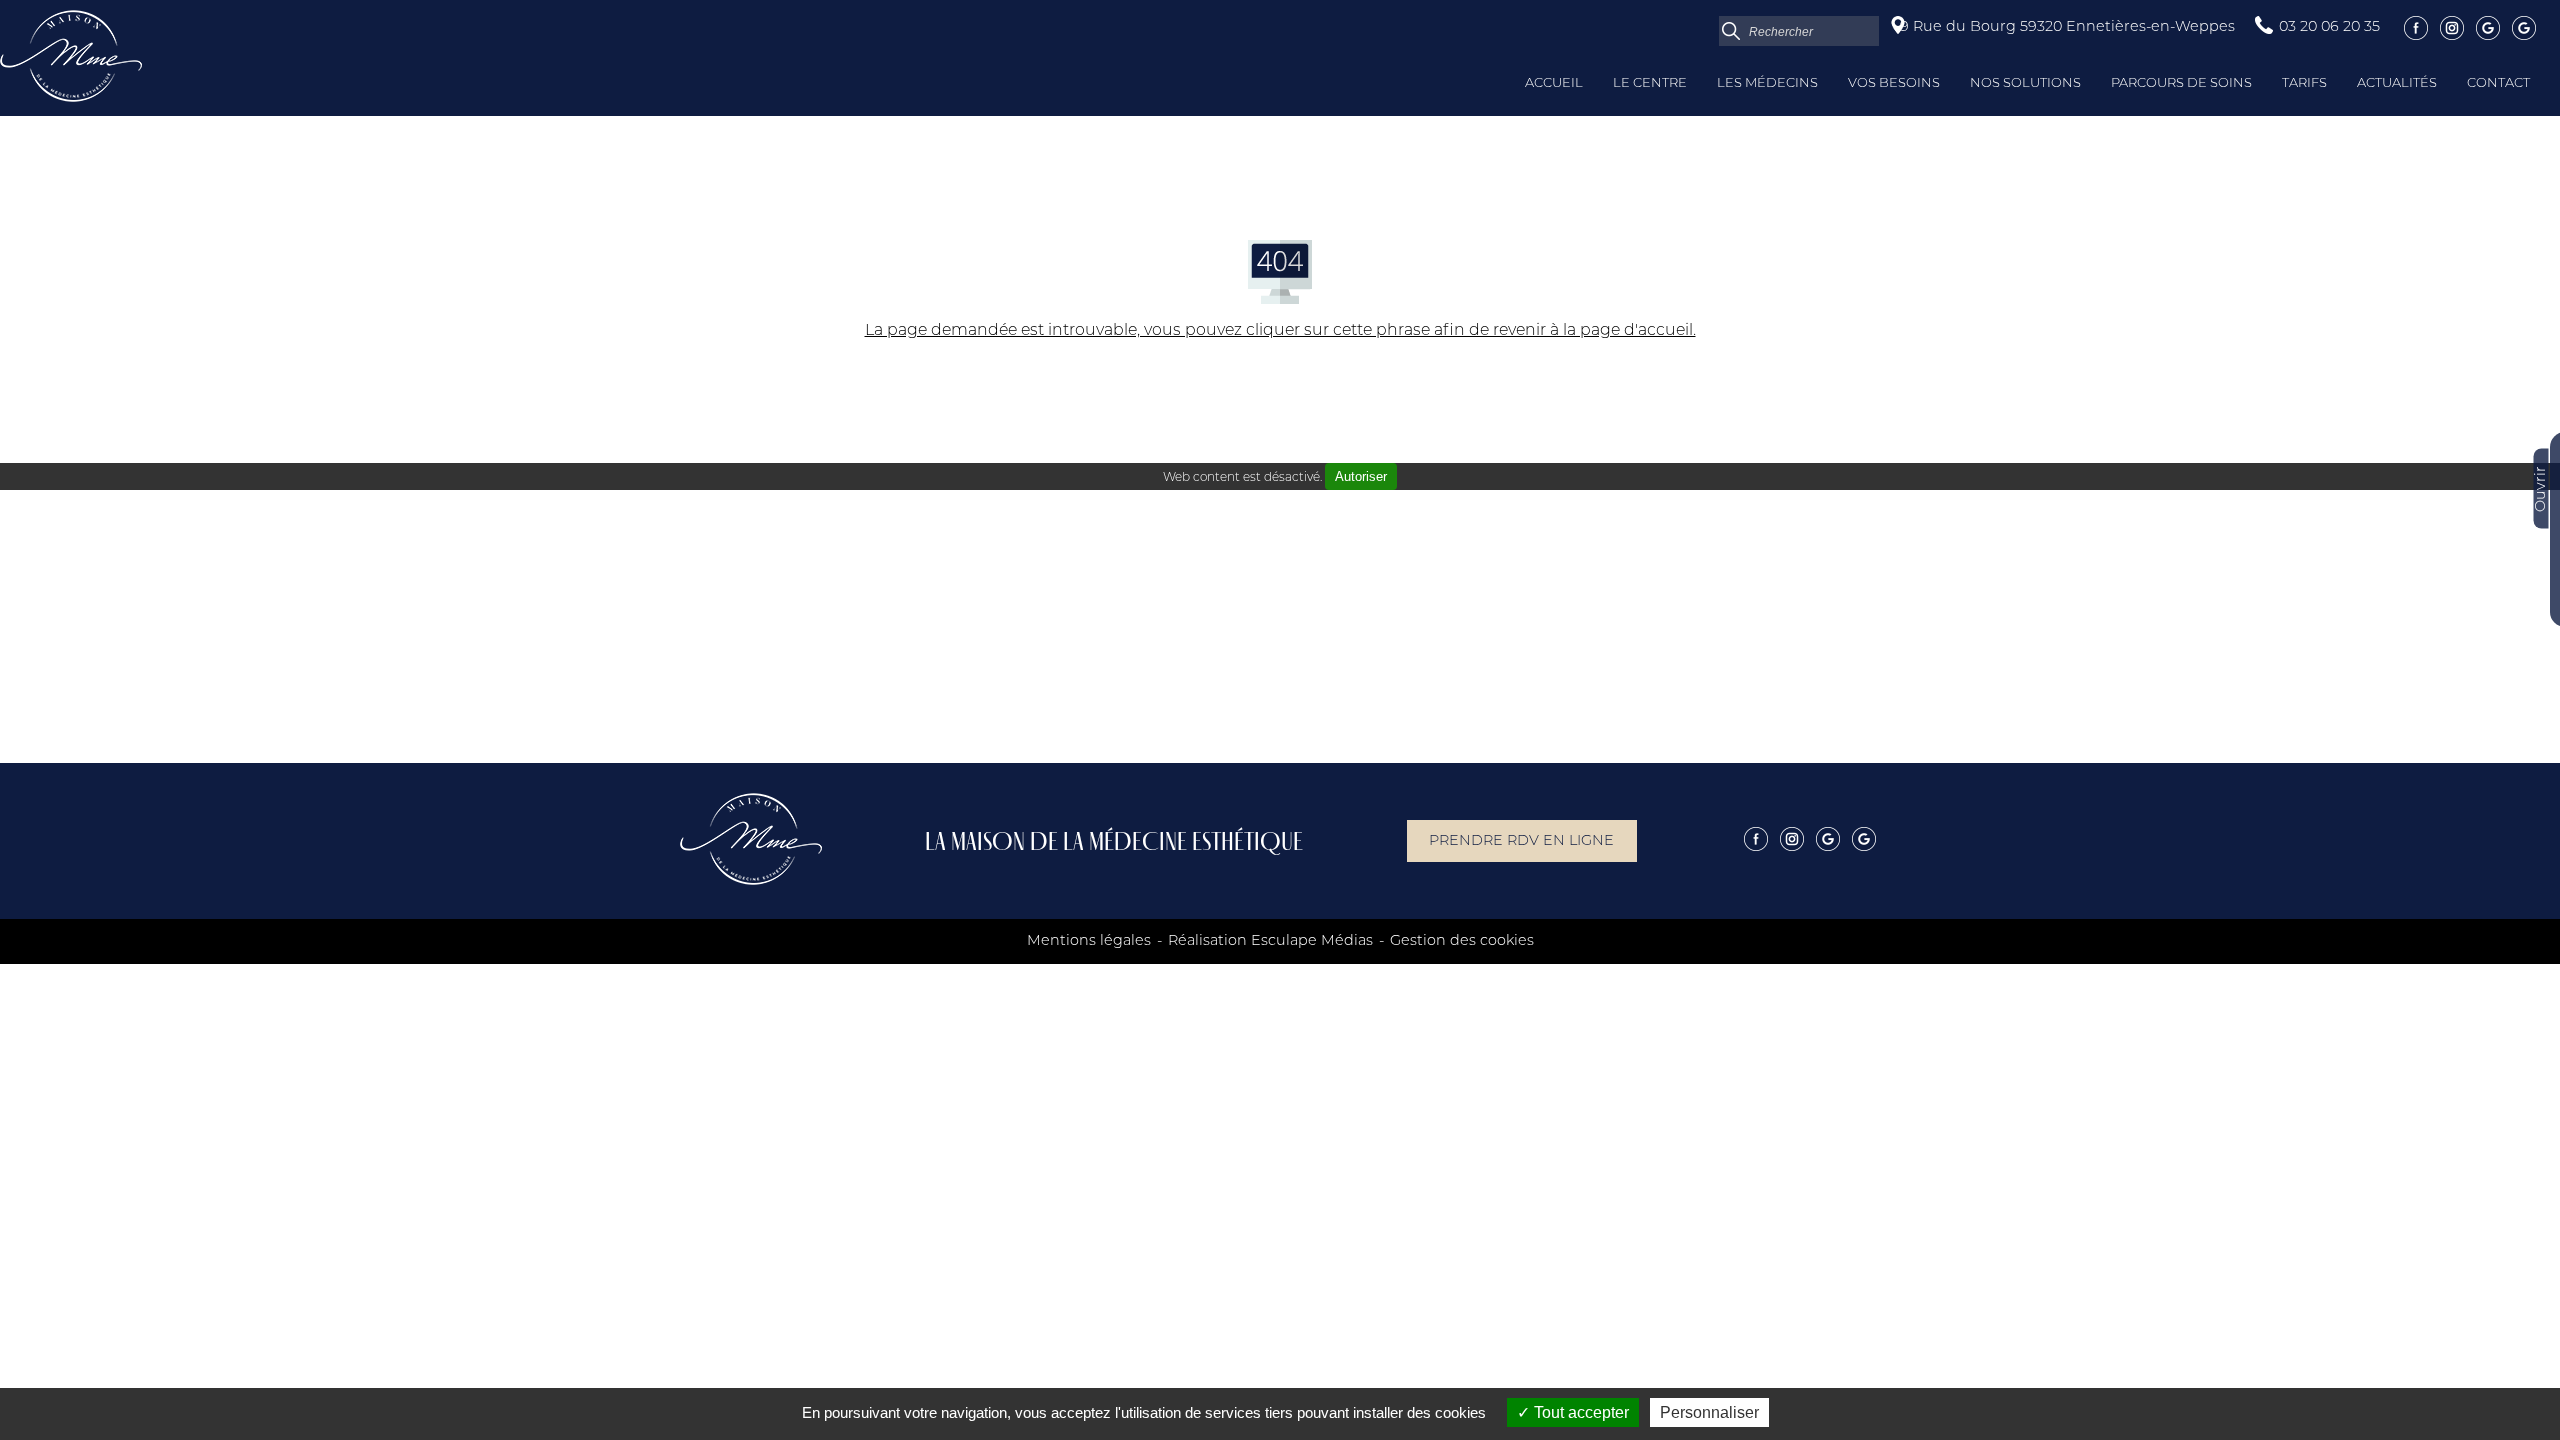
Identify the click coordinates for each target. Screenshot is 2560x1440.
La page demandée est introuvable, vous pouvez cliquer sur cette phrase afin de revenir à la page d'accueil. (1280, 331)
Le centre (1650, 83)
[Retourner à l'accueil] (71, 98)
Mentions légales (1089, 941)
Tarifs (2304, 83)
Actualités (2397, 83)
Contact (2498, 83)
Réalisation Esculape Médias (1270, 941)
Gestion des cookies (1462, 941)
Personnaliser (1709, 1412)
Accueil (1554, 83)
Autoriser (1361, 476)
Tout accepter (1579, 1412)
